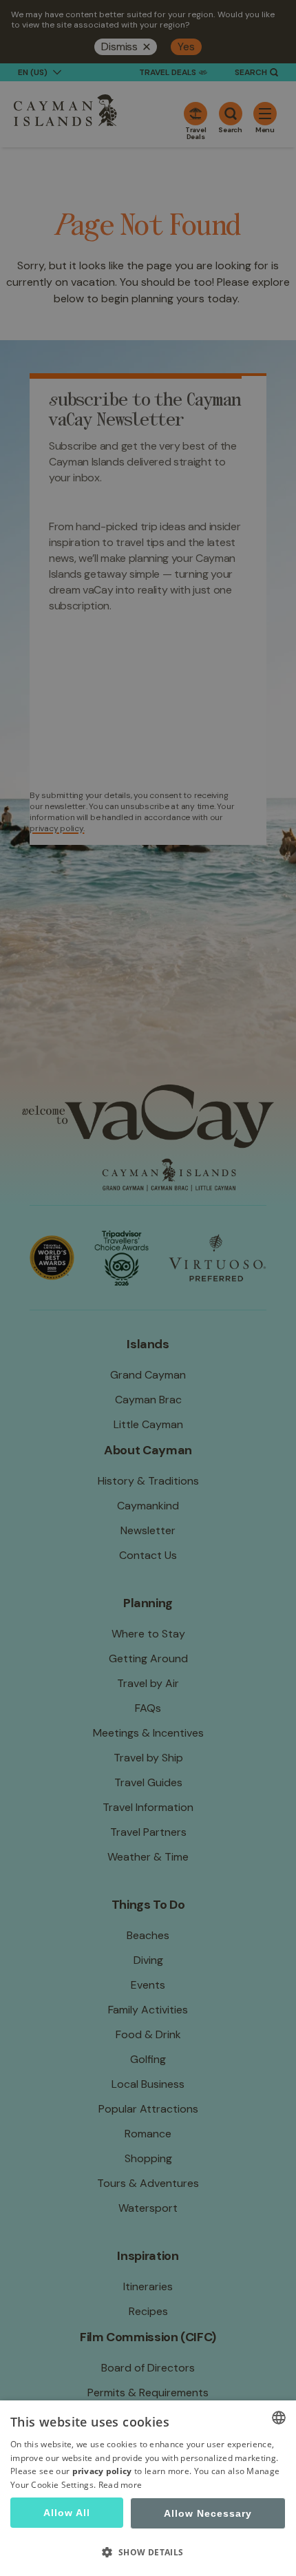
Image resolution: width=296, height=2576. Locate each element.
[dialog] (148, 2488)
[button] (148, 2552)
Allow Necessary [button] (208, 2513)
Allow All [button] (67, 2513)
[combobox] (279, 2418)
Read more (120, 2485)
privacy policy (102, 2471)
